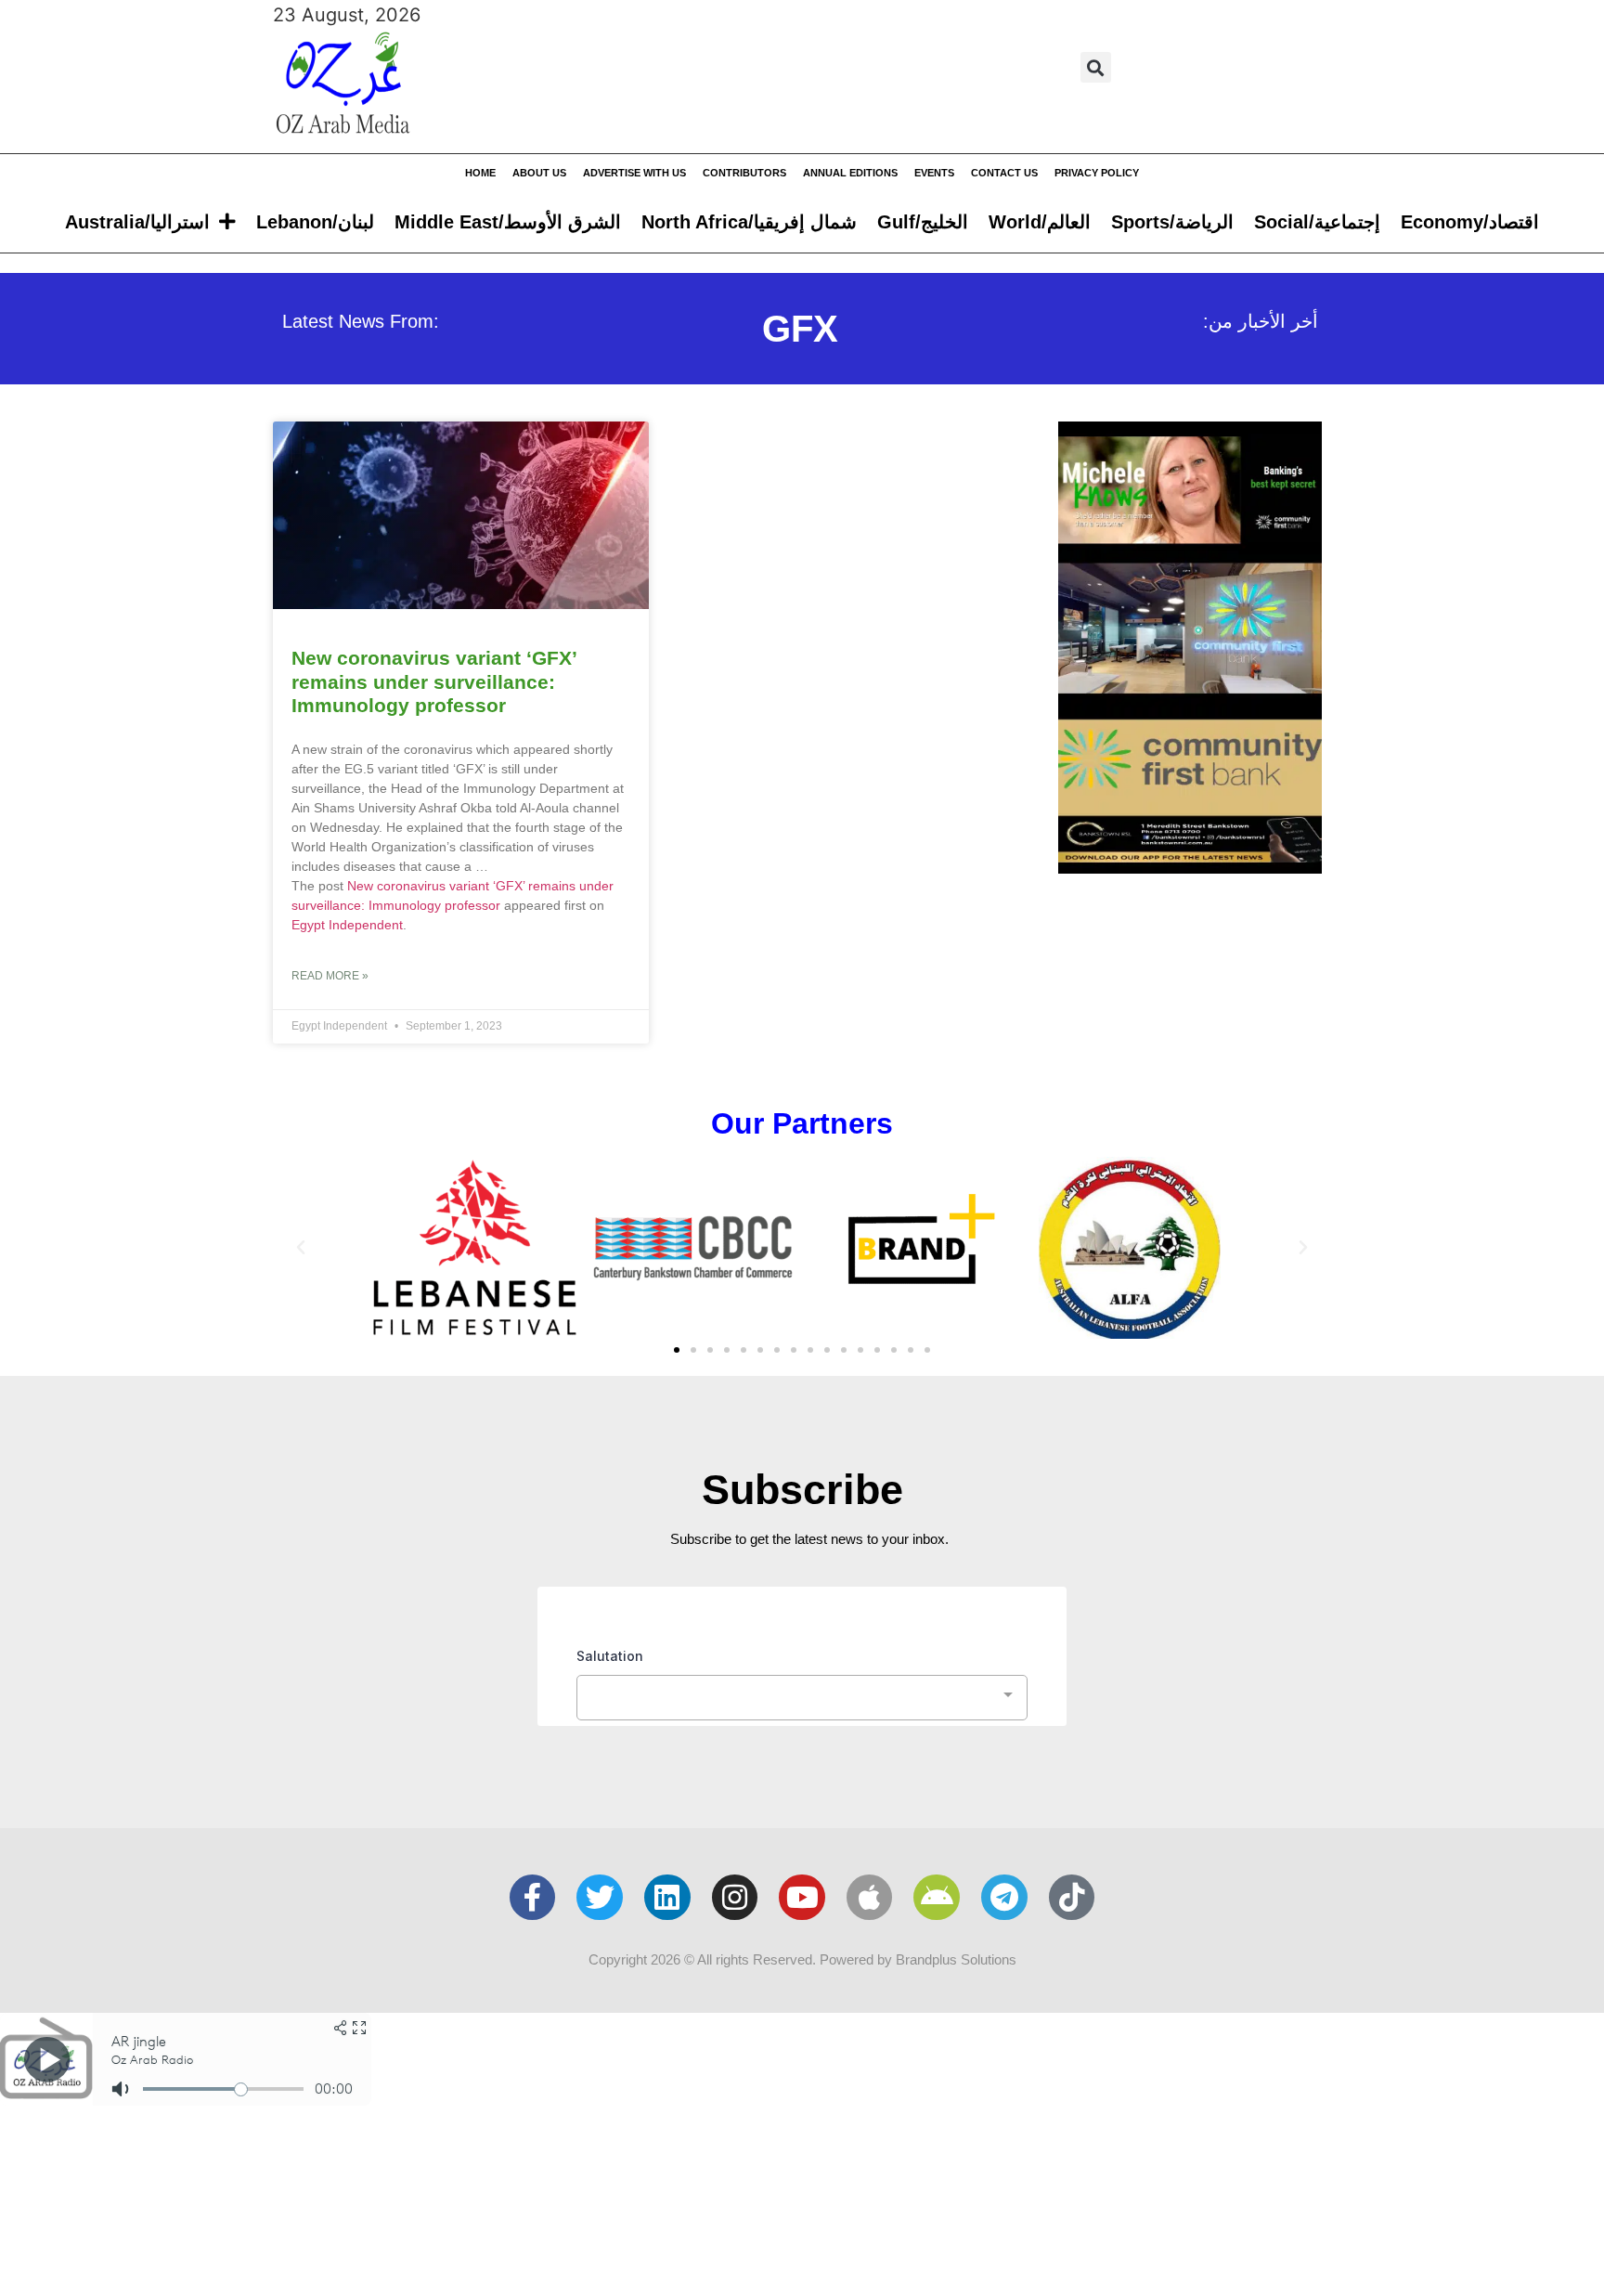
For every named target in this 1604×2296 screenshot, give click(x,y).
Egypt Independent (347, 925)
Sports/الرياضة (1172, 222)
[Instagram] (735, 1898)
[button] (1096, 67)
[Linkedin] (667, 1898)
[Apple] (870, 1898)
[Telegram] (1004, 1898)
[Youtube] (802, 1898)
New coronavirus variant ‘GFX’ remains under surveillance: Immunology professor (434, 681)
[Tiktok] (1072, 1898)
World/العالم (1040, 222)
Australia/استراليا (137, 222)
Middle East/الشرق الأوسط (508, 222)
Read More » (330, 976)
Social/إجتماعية (1317, 222)
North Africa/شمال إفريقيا (749, 222)
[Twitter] (600, 1898)
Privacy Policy (1097, 173)
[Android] (937, 1898)
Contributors (744, 173)
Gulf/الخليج (923, 222)
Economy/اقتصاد (1470, 222)
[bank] (1190, 867)
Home (480, 173)
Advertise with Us (634, 173)
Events (934, 173)
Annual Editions (850, 173)
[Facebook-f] (533, 1898)
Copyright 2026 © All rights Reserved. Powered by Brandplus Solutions (802, 1959)
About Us (539, 173)
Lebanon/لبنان (315, 222)
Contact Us (1004, 173)
